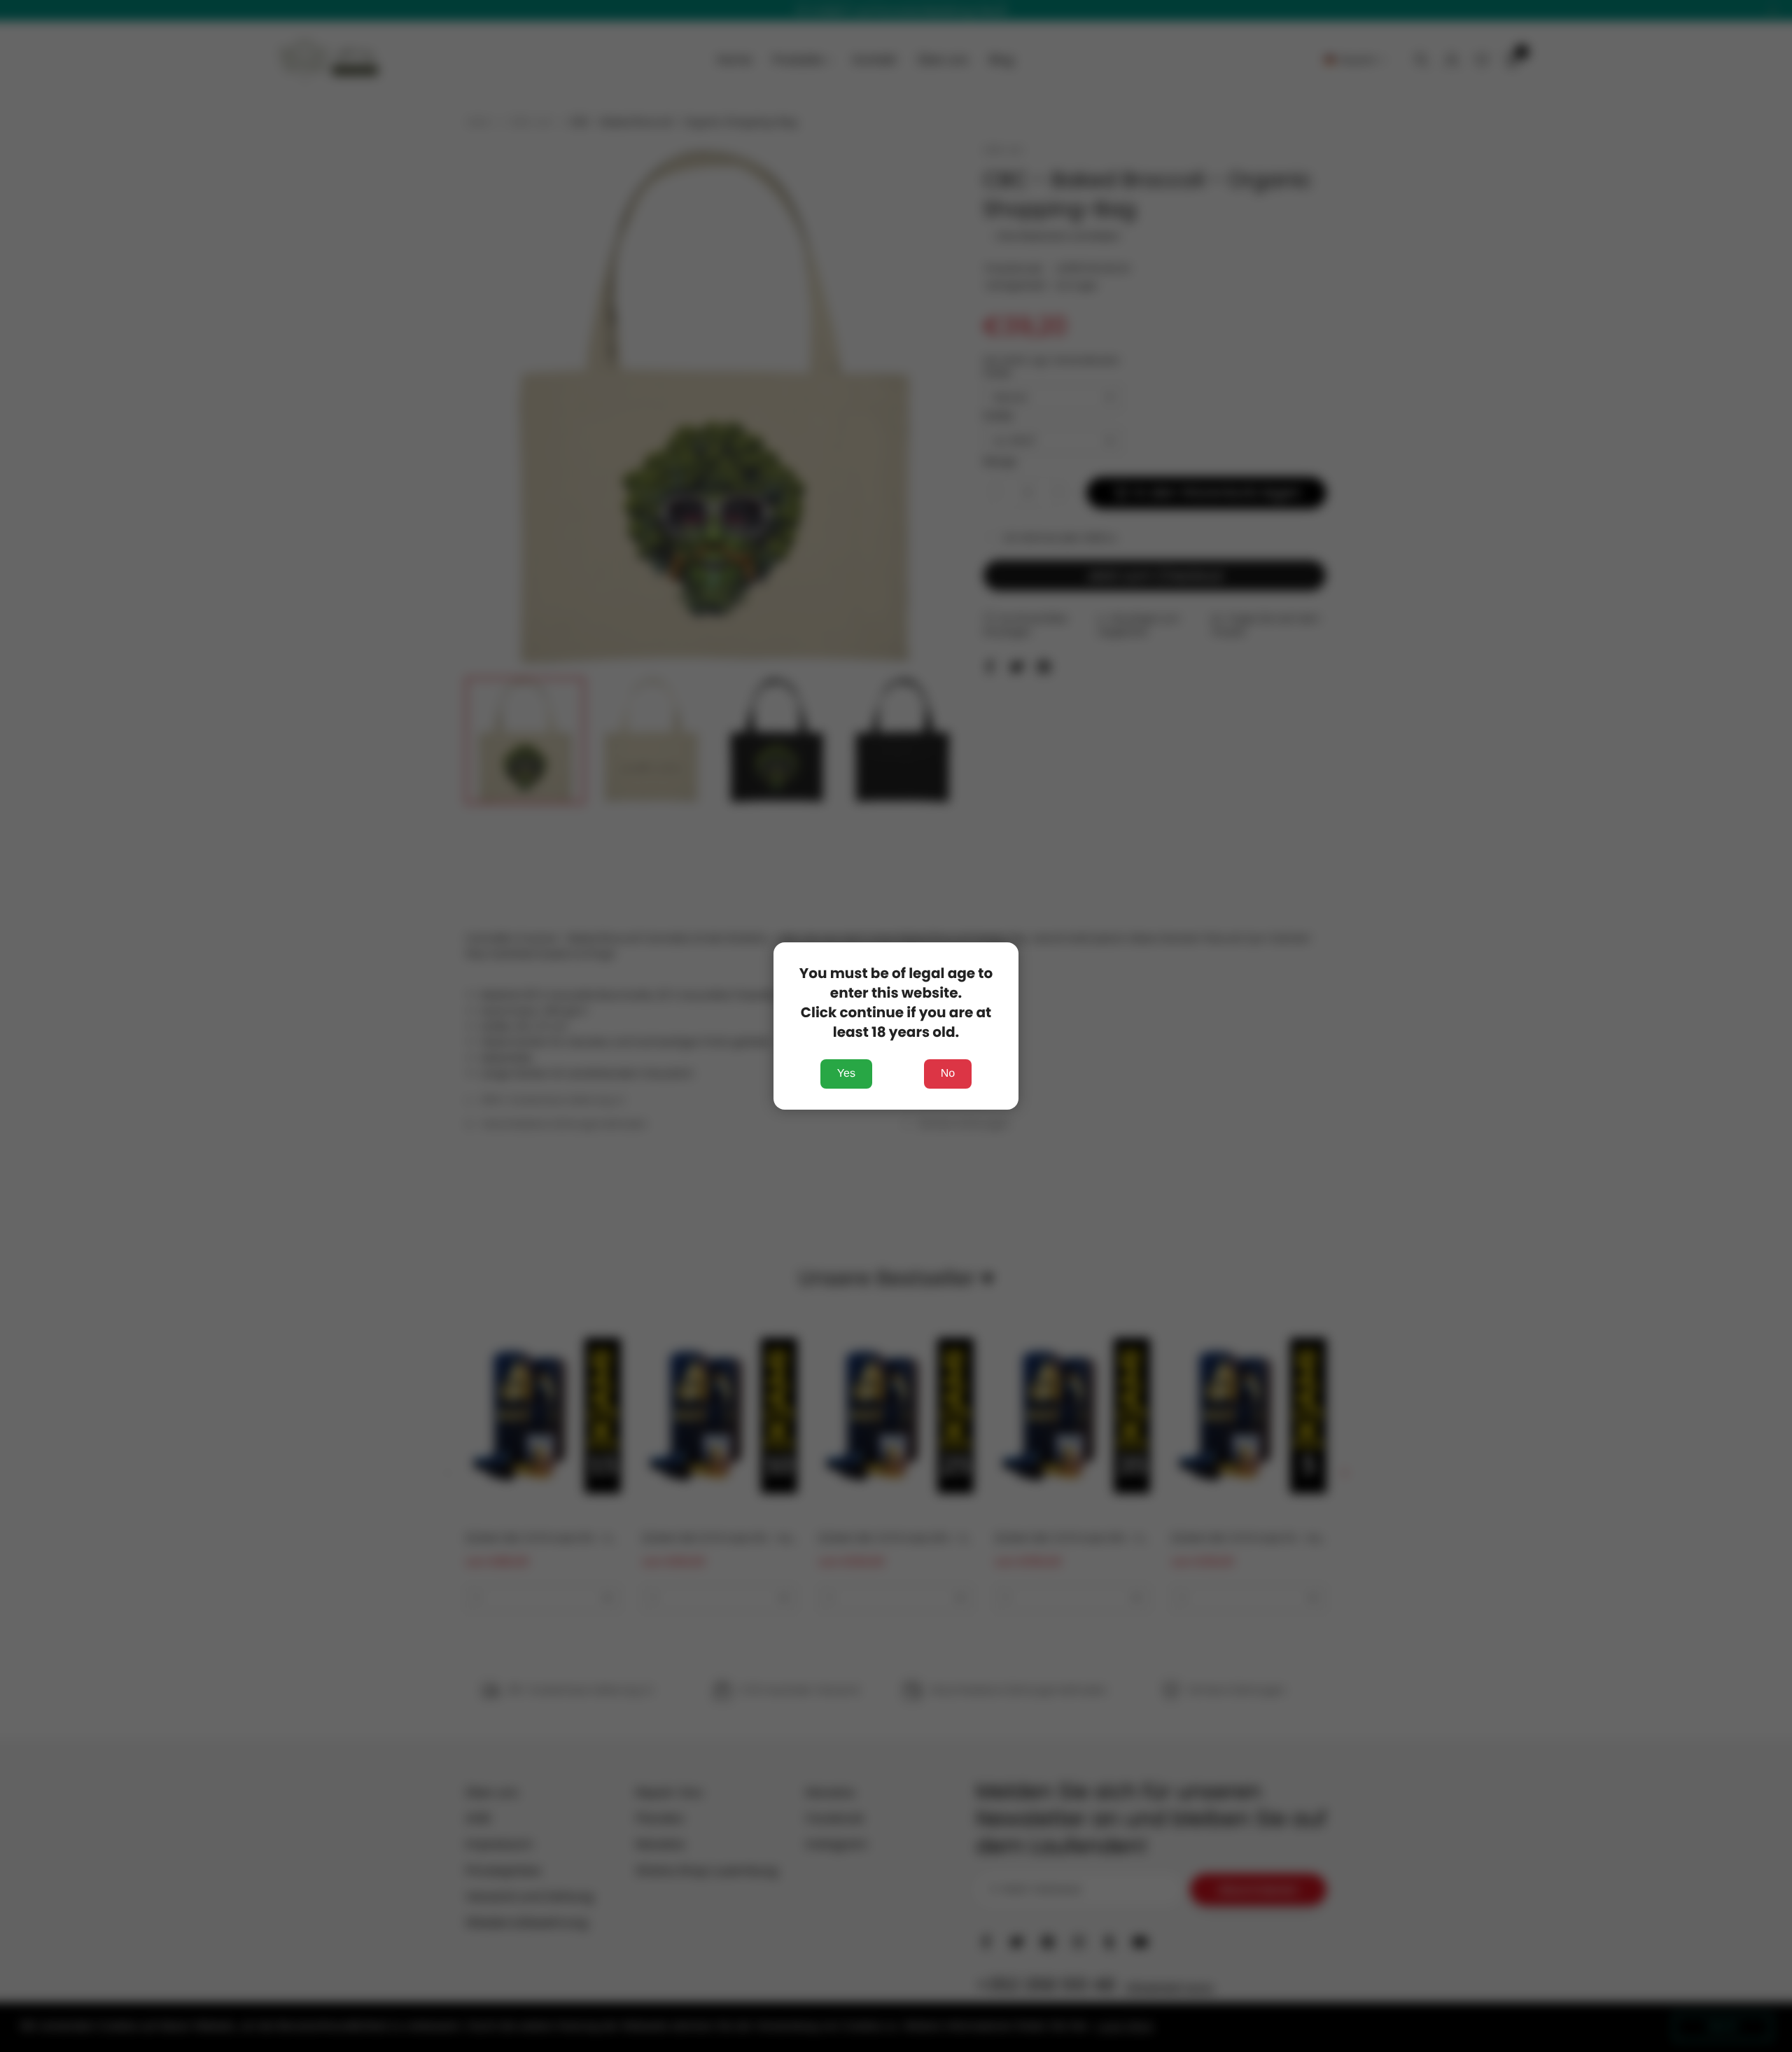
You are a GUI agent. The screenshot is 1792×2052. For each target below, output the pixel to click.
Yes (846, 1074)
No (948, 1074)
